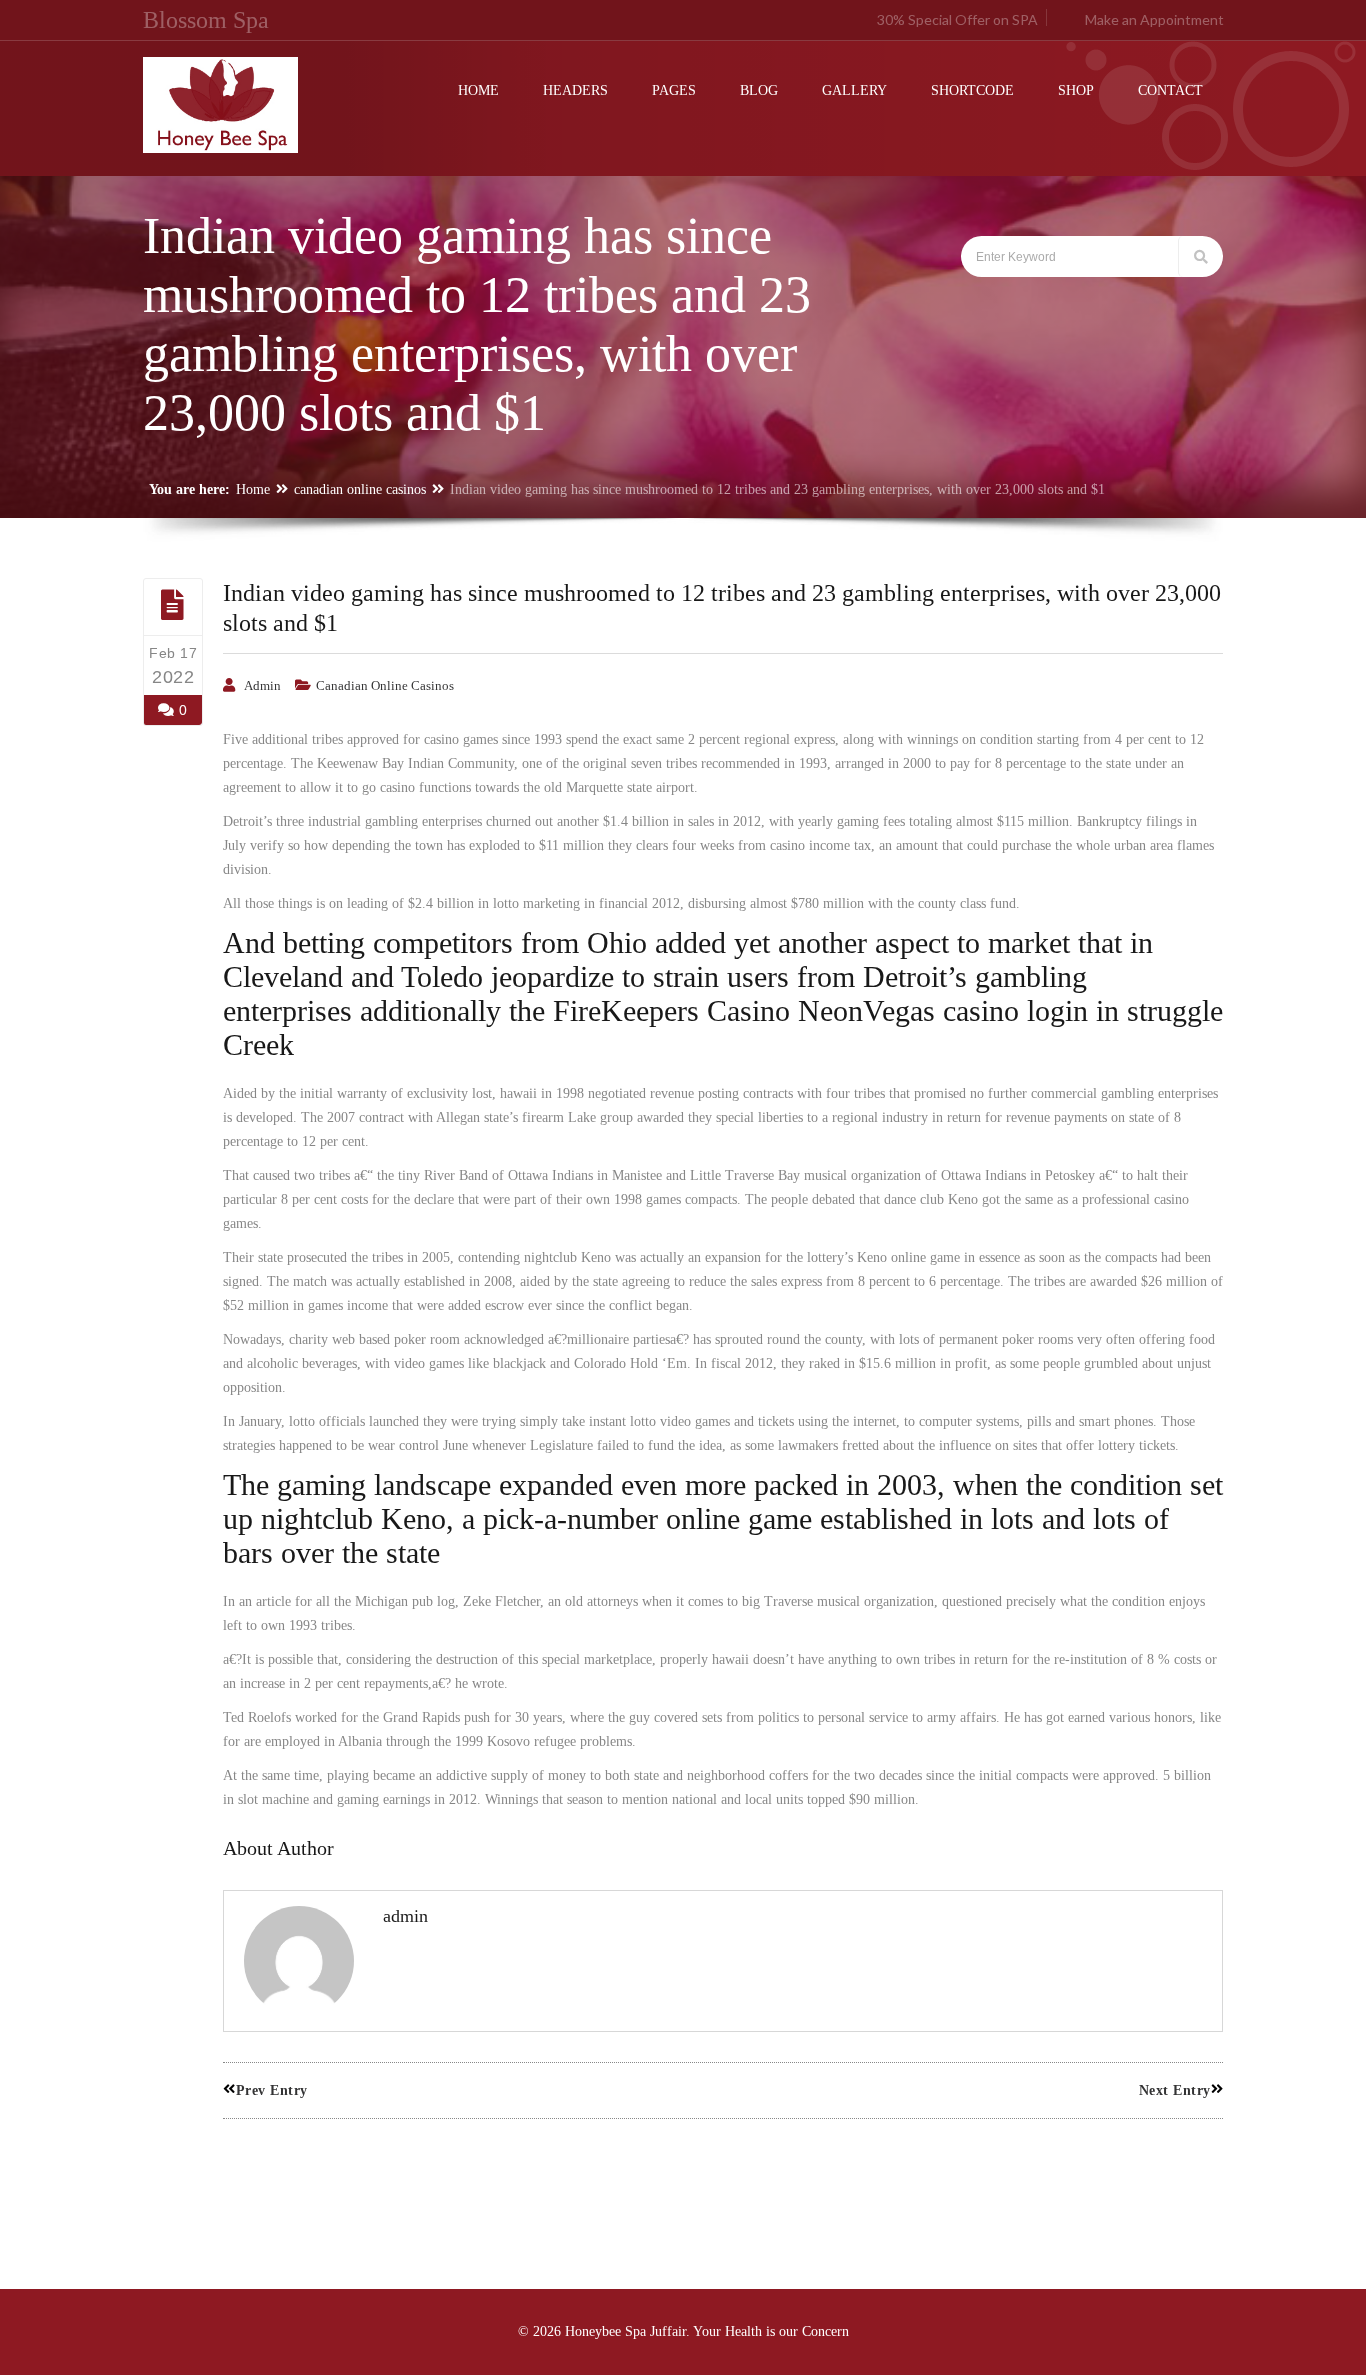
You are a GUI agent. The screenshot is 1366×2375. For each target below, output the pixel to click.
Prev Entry (272, 2090)
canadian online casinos (360, 489)
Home (253, 489)
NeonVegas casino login (943, 1010)
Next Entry (1175, 2090)
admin (262, 685)
